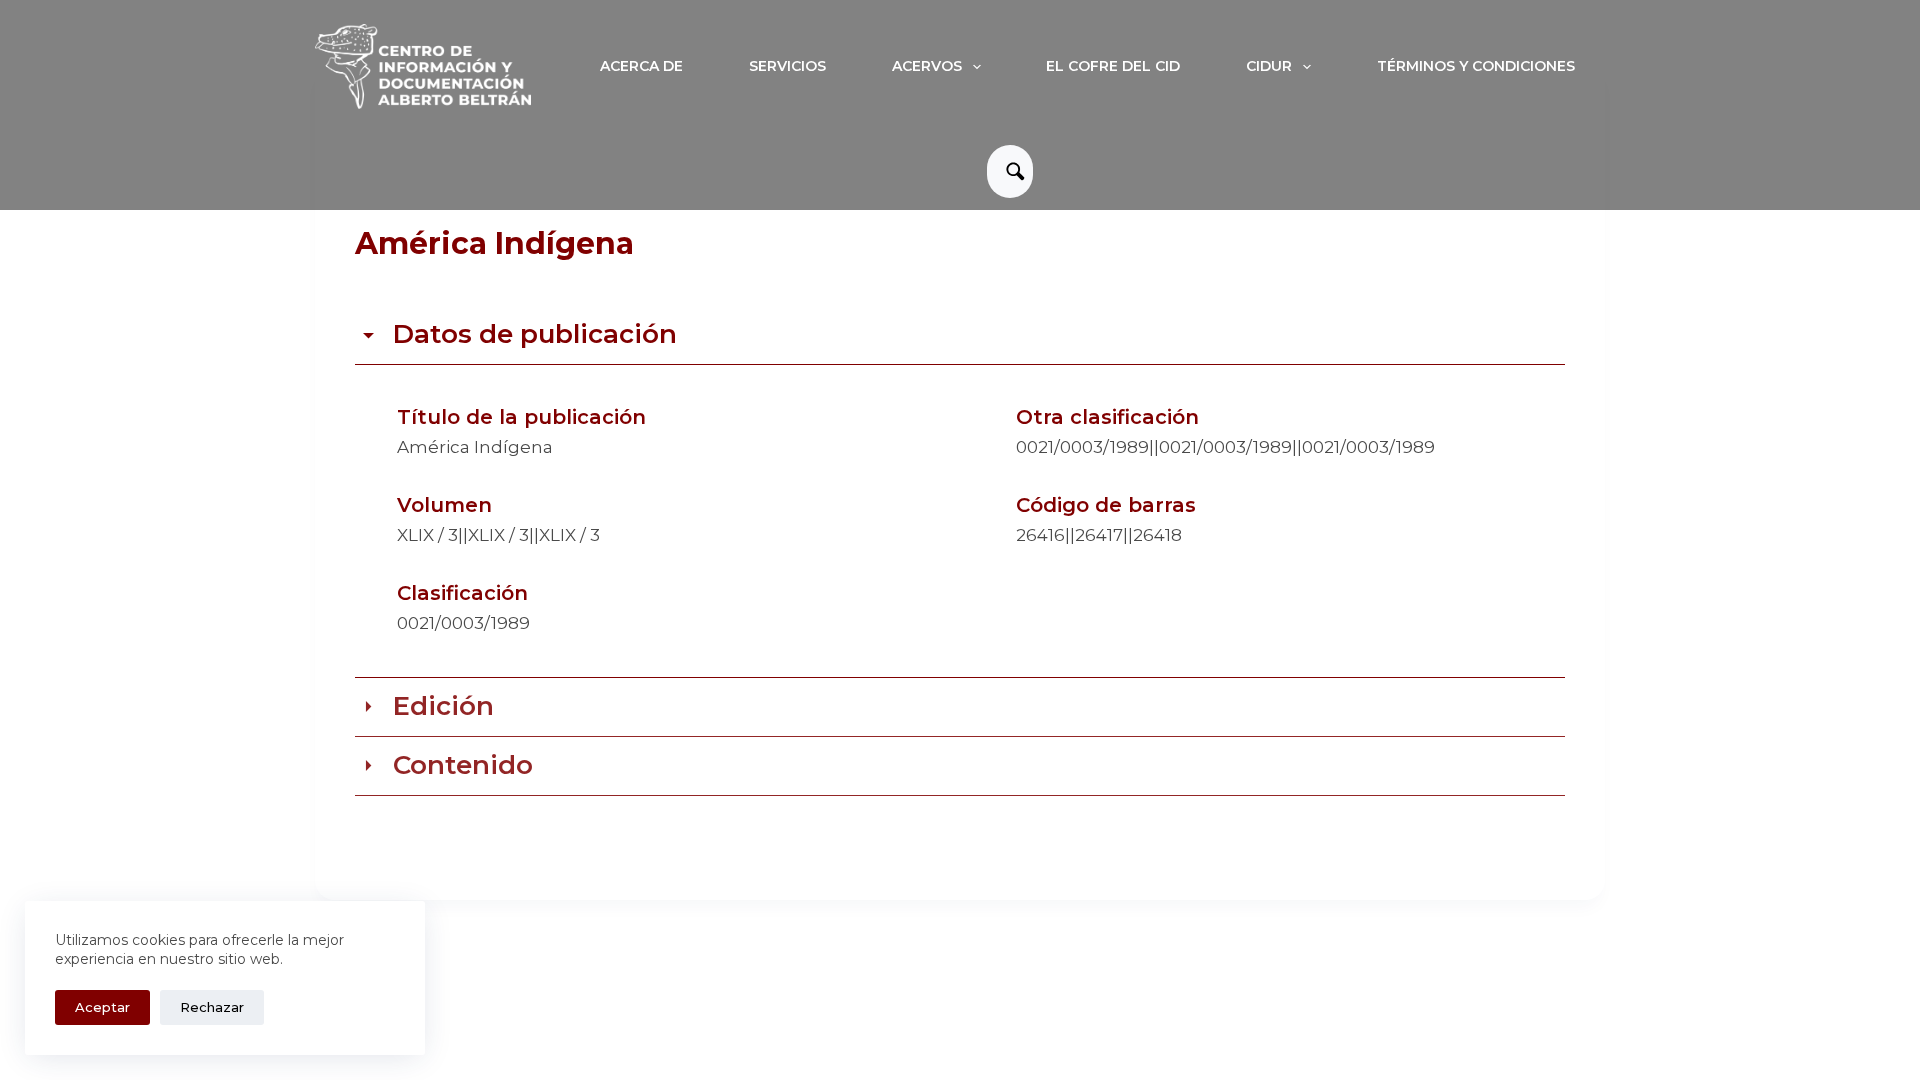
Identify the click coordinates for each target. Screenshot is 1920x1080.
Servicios (787, 66)
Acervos (927, 66)
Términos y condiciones (1476, 66)
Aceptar (102, 1007)
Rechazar (212, 1007)
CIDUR (1269, 66)
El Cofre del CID (1113, 66)
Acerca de (641, 66)
